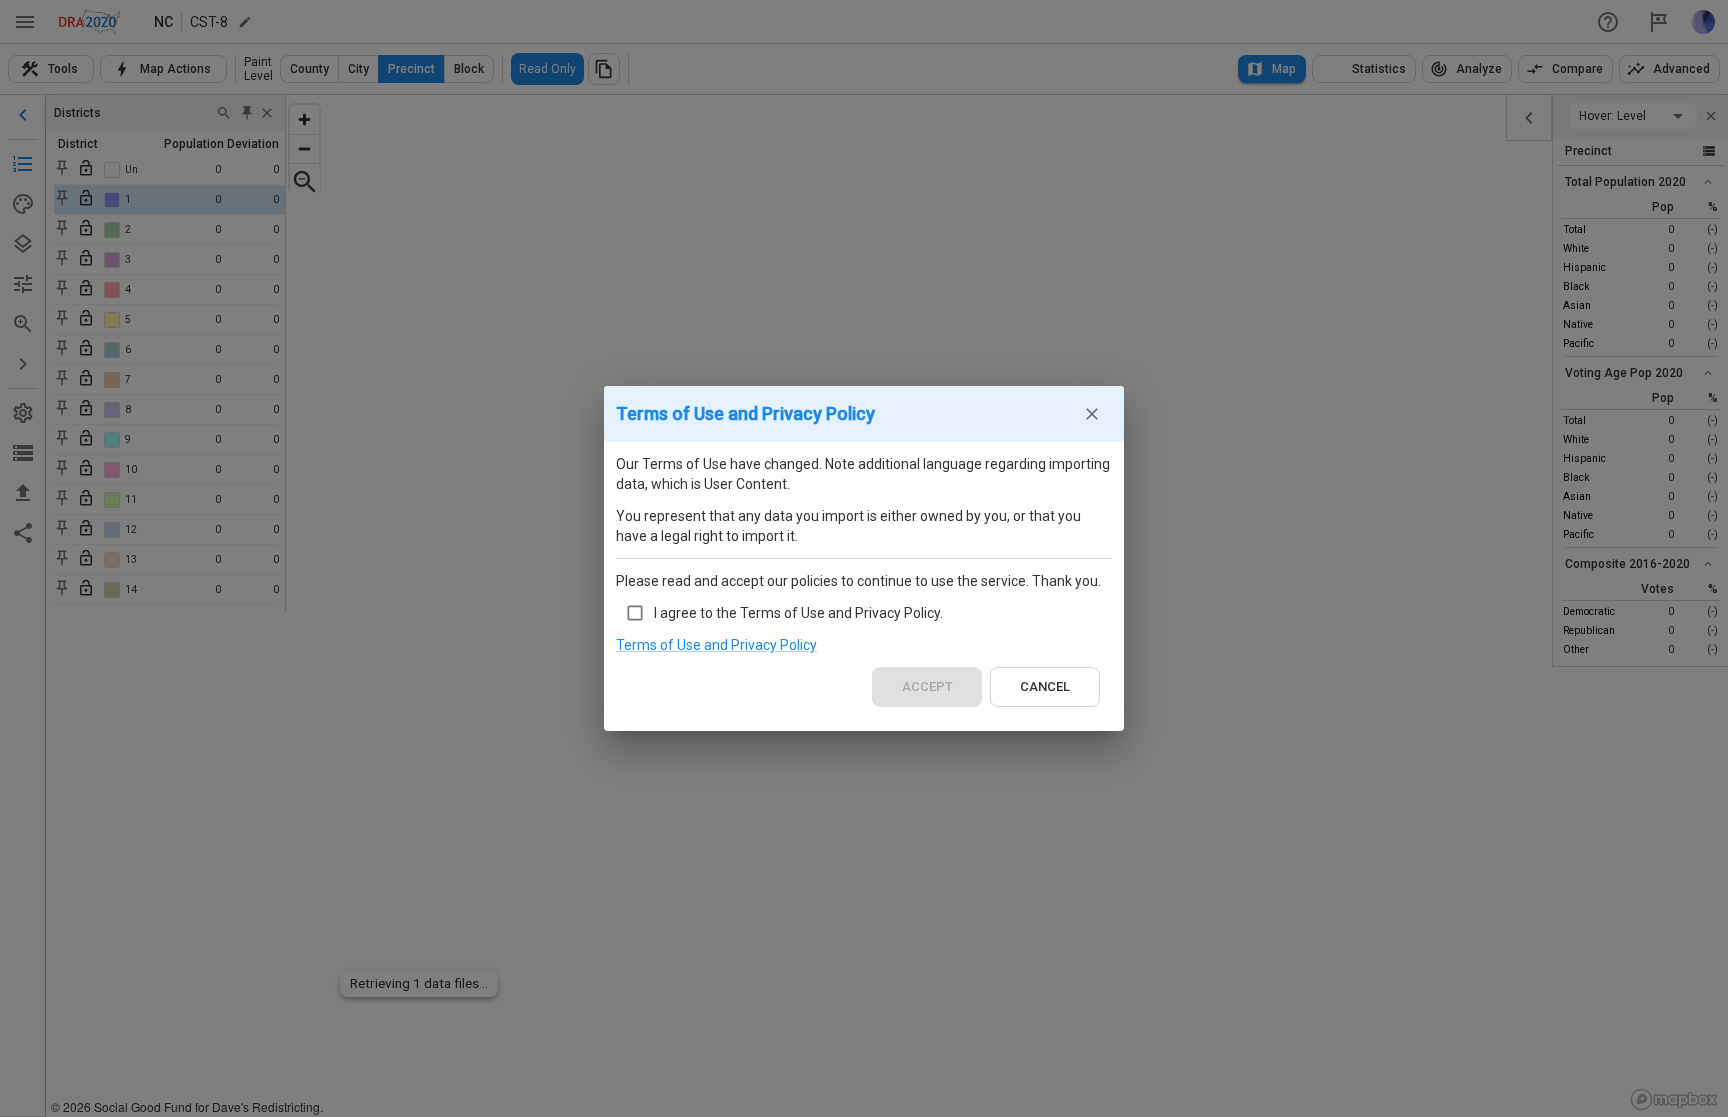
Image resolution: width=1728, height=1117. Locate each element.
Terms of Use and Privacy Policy (716, 645)
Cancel (1045, 686)
